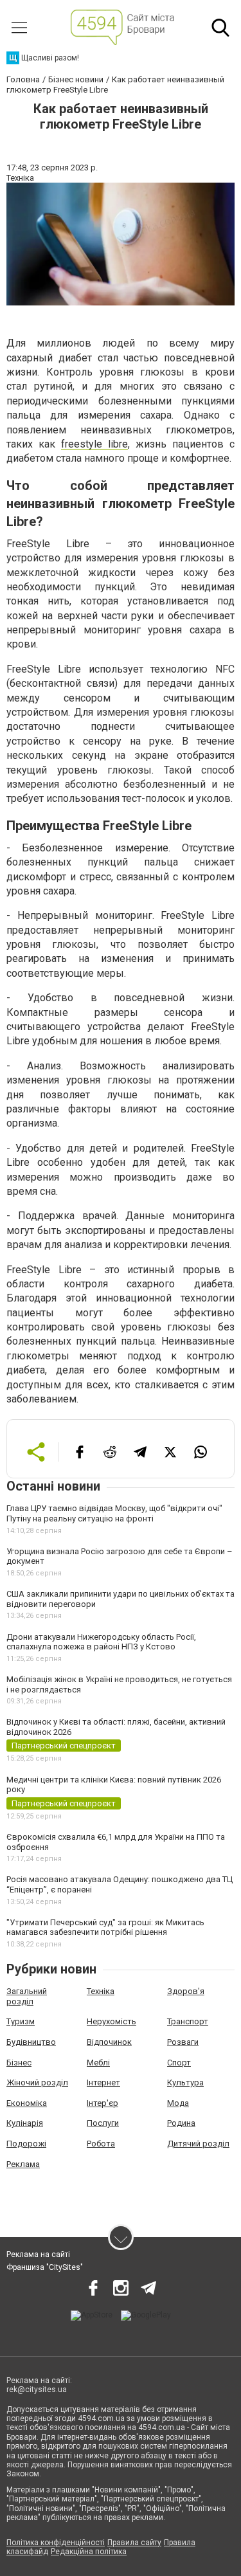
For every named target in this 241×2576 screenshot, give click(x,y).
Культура (185, 2082)
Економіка (27, 2103)
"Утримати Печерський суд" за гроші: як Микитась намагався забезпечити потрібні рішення (105, 1927)
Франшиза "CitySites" (45, 2267)
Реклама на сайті (38, 2254)
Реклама (23, 2164)
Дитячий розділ (198, 2144)
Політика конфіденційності (56, 2543)
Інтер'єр (103, 2103)
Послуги (103, 2123)
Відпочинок (109, 2042)
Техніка (101, 1991)
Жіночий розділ (37, 2082)
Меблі (98, 2063)
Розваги (183, 2042)
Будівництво (31, 2042)
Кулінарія (25, 2123)
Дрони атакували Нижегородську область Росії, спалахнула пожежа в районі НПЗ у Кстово (101, 1642)
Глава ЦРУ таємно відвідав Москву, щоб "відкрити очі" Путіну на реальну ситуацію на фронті (114, 1513)
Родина (181, 2123)
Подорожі (26, 2144)
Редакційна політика (89, 2552)
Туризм (21, 2021)
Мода (178, 2103)
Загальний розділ (27, 1996)
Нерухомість (112, 2021)
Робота (101, 2144)
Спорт (179, 2063)
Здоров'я (186, 1991)
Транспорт (188, 2021)
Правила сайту (134, 2543)
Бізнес (19, 2063)
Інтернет (103, 2082)
